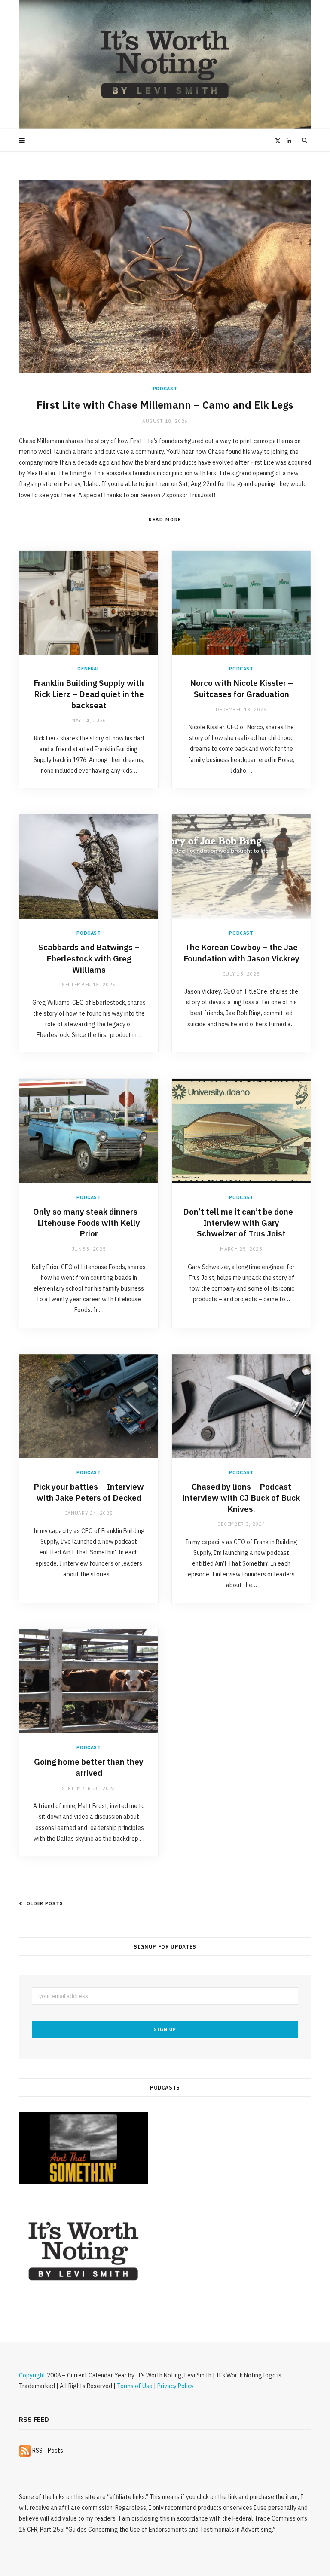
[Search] (305, 140)
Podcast (165, 389)
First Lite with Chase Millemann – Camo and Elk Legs (165, 405)
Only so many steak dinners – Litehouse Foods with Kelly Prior (89, 1222)
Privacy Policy (176, 2386)
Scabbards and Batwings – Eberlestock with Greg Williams (89, 958)
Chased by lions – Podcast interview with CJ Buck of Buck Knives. (241, 1498)
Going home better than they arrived (89, 1767)
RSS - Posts (47, 2451)
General (89, 669)
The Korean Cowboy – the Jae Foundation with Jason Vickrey (241, 953)
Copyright (32, 2375)
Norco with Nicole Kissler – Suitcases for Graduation (241, 688)
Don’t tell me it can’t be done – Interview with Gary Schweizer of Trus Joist (241, 1222)
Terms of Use (135, 2386)
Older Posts (45, 1903)
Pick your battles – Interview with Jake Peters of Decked (89, 1492)
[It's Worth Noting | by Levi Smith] (165, 64)
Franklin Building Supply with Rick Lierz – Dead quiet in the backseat (89, 694)
